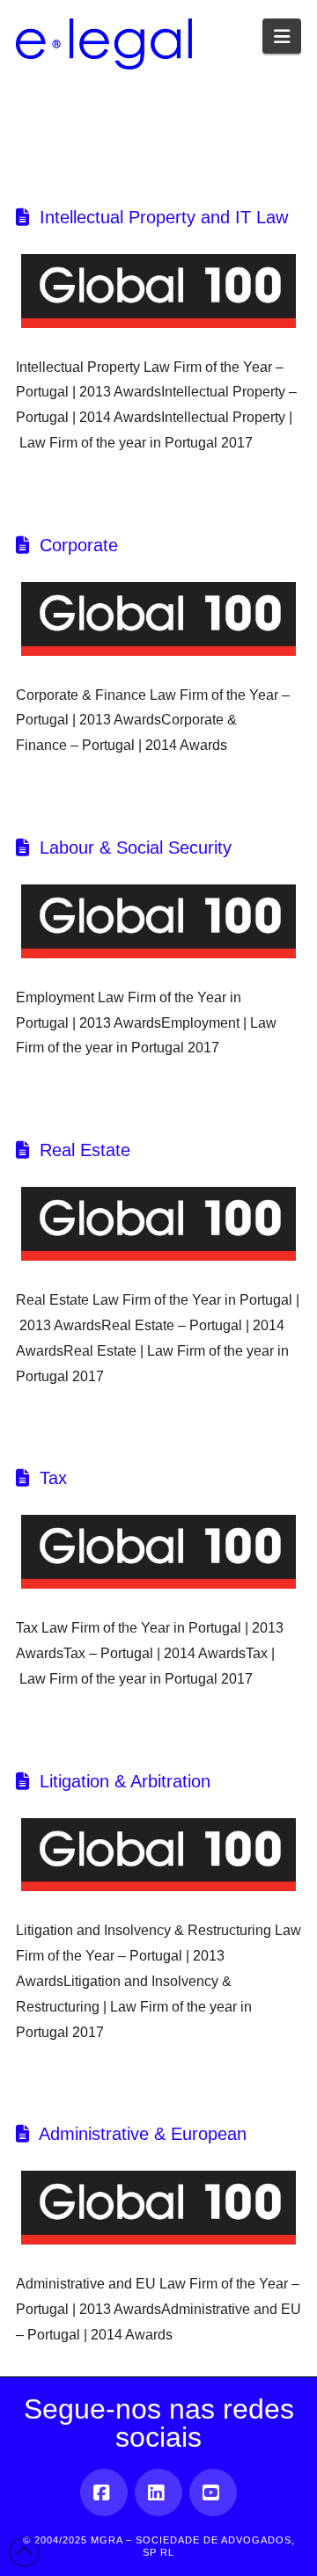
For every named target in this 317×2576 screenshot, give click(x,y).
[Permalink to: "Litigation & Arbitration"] (158, 1855)
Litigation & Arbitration (125, 1781)
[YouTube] (213, 2492)
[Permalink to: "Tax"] (158, 1552)
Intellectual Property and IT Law (164, 217)
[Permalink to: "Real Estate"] (158, 1224)
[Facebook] (104, 2492)
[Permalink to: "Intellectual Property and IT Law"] (158, 291)
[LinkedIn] (158, 2492)
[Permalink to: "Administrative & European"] (158, 2208)
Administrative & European (143, 2134)
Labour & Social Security (136, 848)
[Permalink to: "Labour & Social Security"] (158, 921)
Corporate (79, 545)
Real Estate (85, 1150)
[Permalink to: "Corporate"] (158, 619)
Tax (53, 1478)
